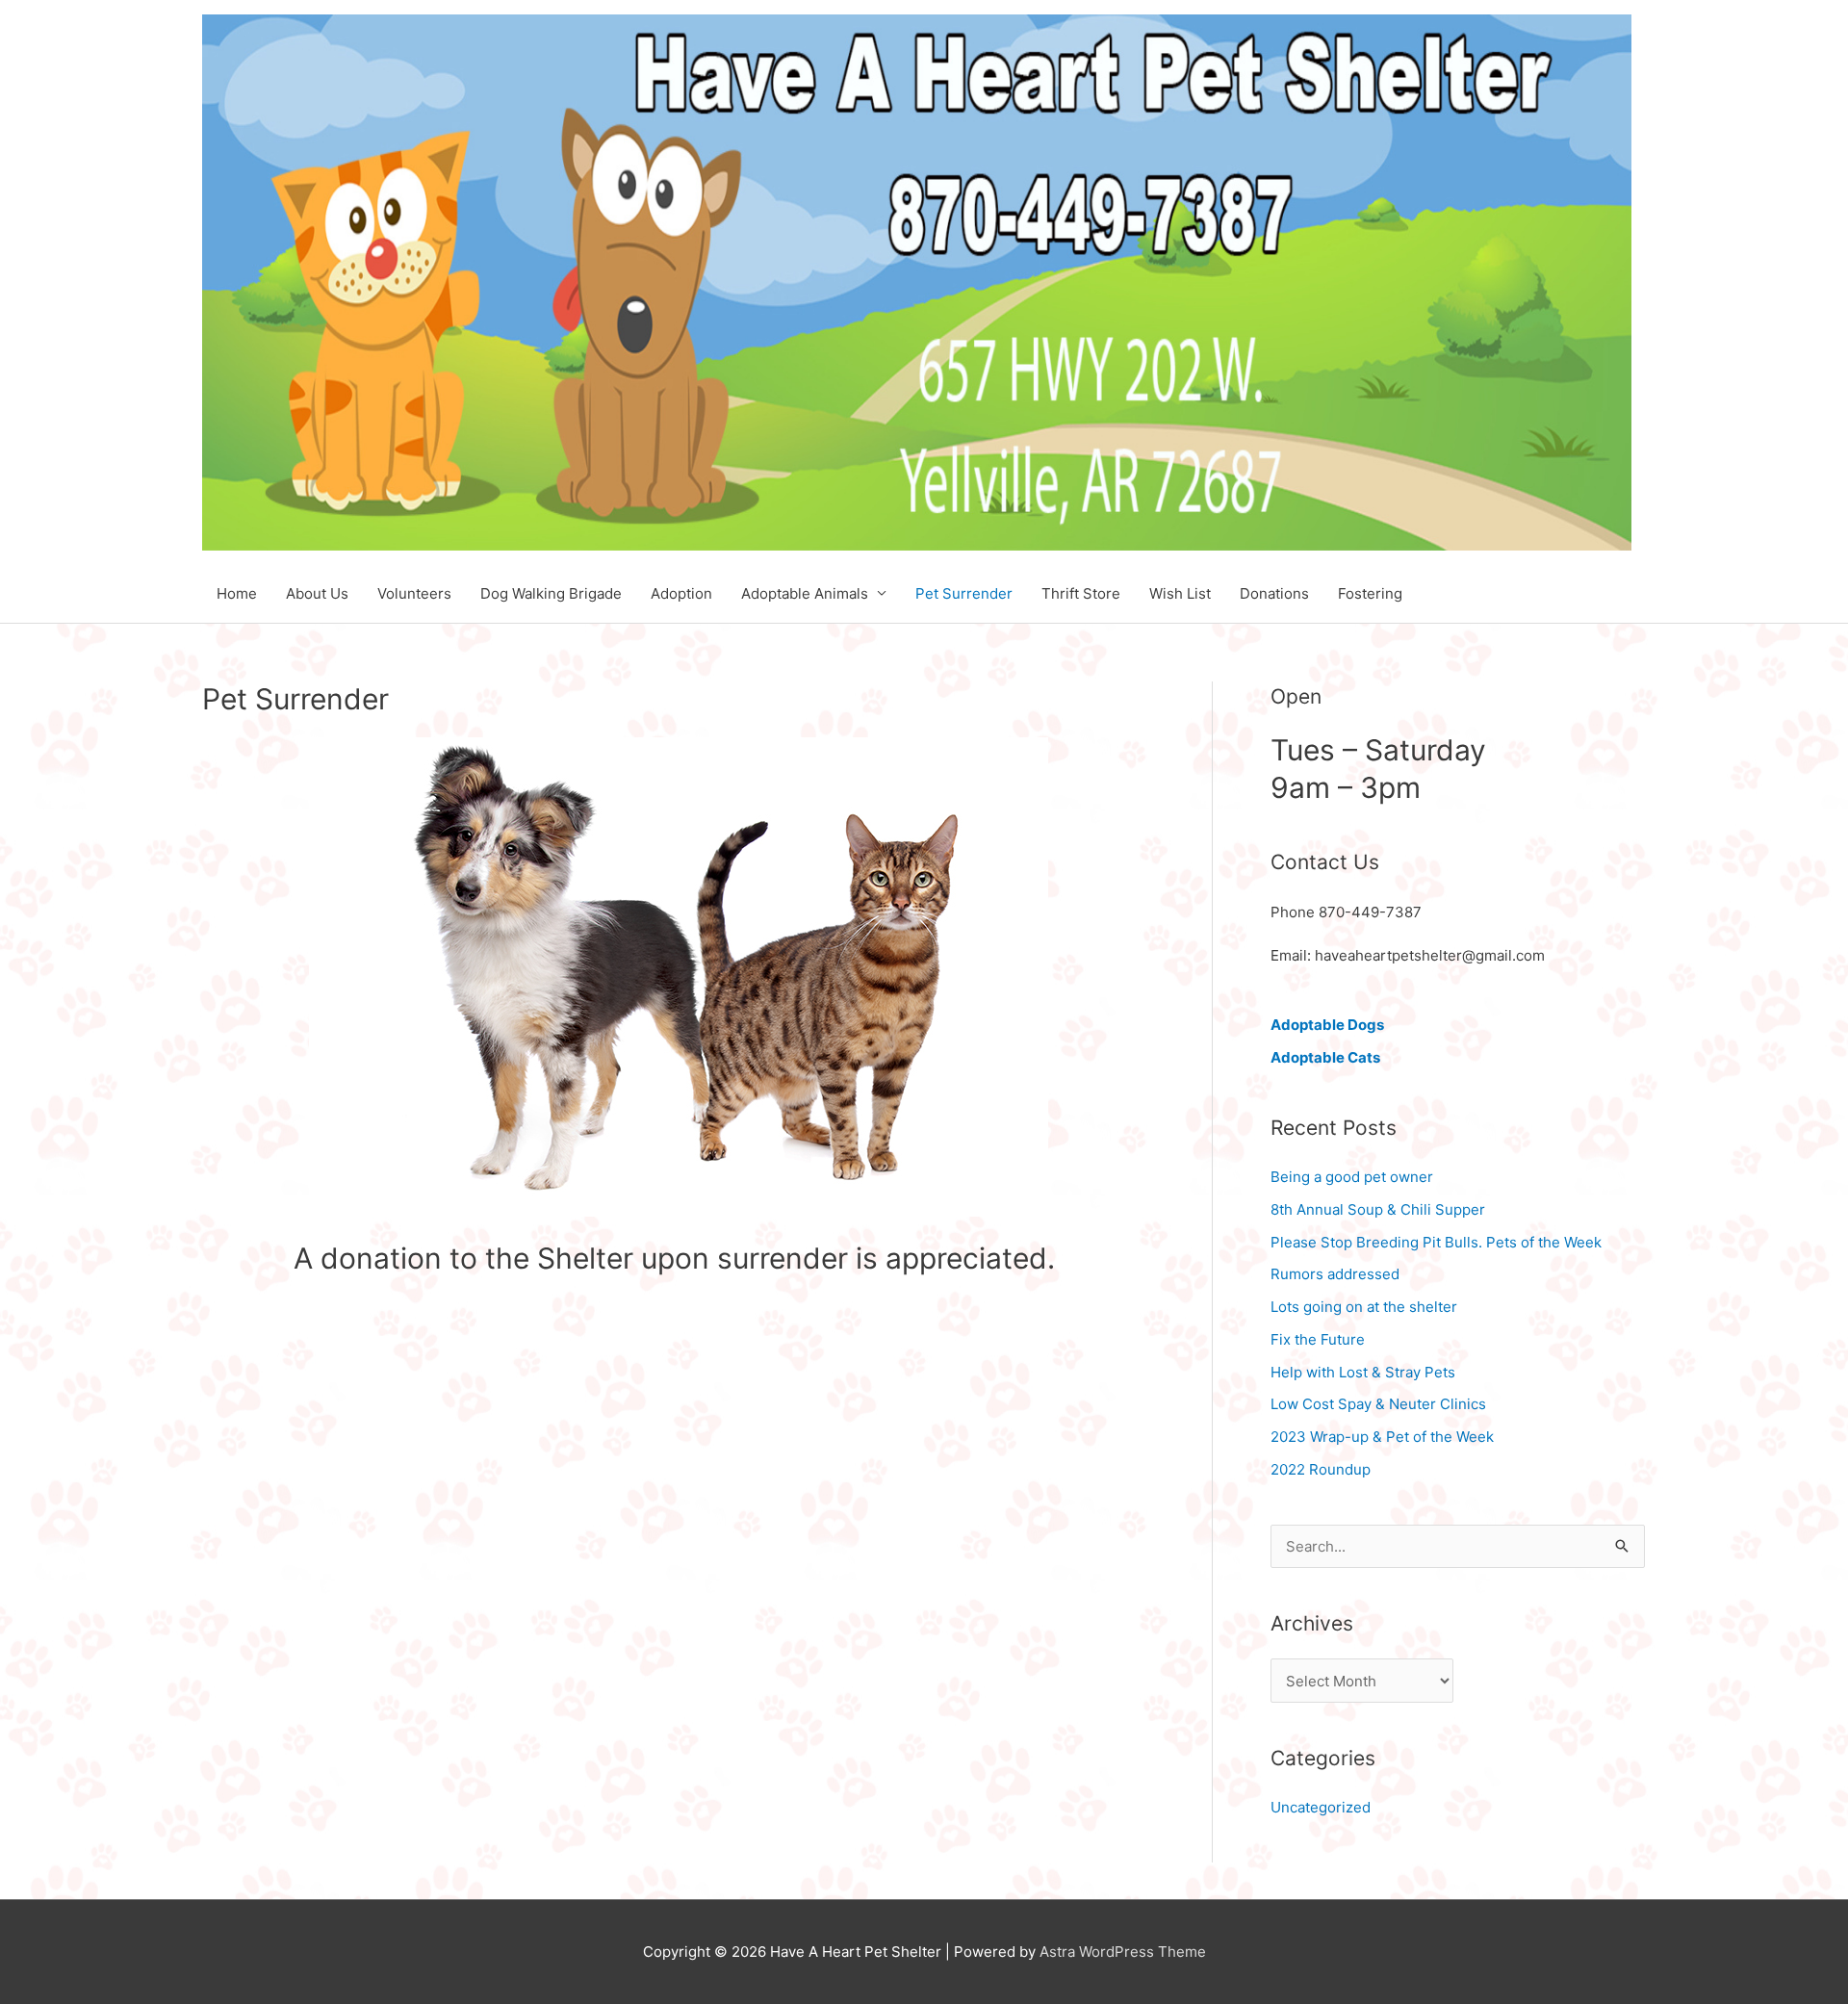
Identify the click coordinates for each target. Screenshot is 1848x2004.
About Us (317, 593)
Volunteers (414, 593)
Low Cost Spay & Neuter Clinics (1378, 1404)
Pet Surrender (964, 593)
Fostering (1370, 593)
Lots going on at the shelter (1364, 1307)
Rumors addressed (1335, 1274)
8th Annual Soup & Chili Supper (1378, 1209)
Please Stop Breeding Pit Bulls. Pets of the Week (1436, 1242)
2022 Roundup (1321, 1469)
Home (237, 593)
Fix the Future (1318, 1339)
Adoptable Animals (805, 593)
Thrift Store (1081, 593)
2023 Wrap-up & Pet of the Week (1382, 1437)
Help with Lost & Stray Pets (1363, 1372)
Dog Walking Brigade (551, 593)
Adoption (681, 593)
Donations (1274, 593)
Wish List (1180, 593)
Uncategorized (1321, 1807)
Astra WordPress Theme (1123, 1952)
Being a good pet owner (1352, 1177)
